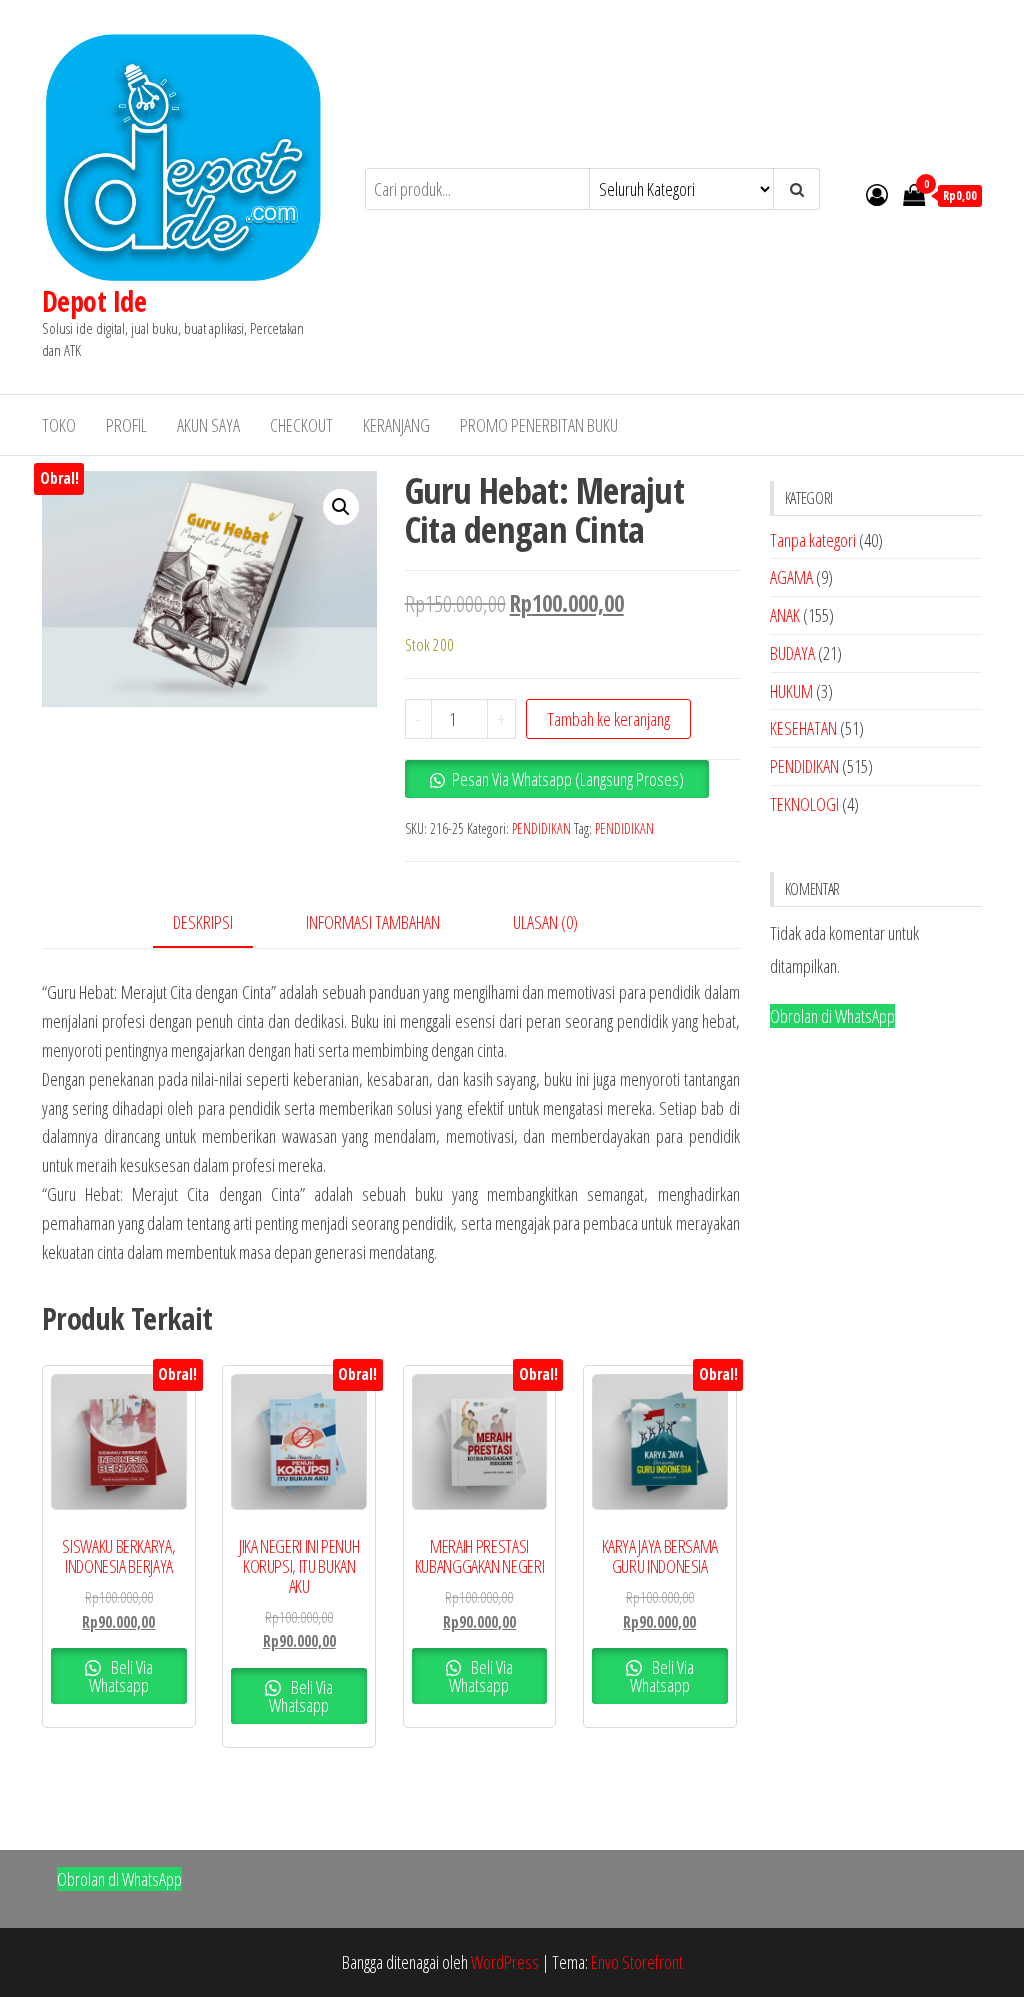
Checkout (301, 425)
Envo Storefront (637, 1962)
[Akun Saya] (877, 194)
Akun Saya (208, 425)
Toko (59, 425)
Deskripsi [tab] (203, 922)
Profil (126, 425)
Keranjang (396, 425)
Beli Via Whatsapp (121, 1676)
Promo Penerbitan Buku (539, 425)
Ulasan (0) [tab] (545, 922)
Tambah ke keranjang (608, 719)
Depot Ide (94, 301)
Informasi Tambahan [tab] (373, 922)
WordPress (505, 1962)
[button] (341, 507)
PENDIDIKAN (541, 828)
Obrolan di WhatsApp (832, 1016)
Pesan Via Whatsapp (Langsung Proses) (568, 779)
